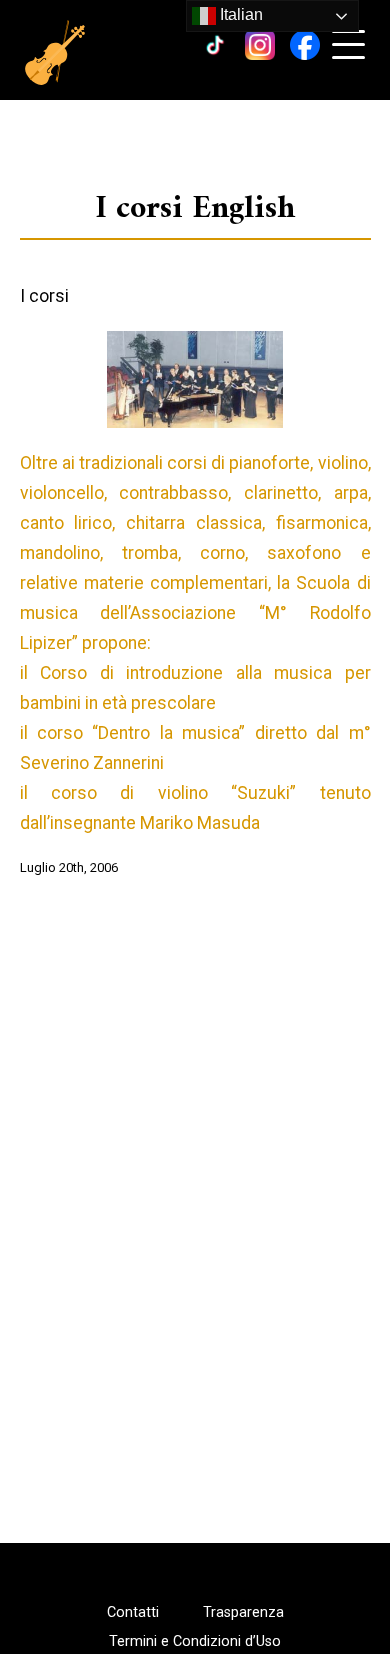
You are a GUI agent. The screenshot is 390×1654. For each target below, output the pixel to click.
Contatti (133, 1613)
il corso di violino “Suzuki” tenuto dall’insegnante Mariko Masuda (195, 808)
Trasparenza (243, 1613)
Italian (239, 14)
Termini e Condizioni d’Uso (195, 1642)
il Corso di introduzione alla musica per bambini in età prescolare (195, 688)
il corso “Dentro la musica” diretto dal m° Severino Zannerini (195, 748)
